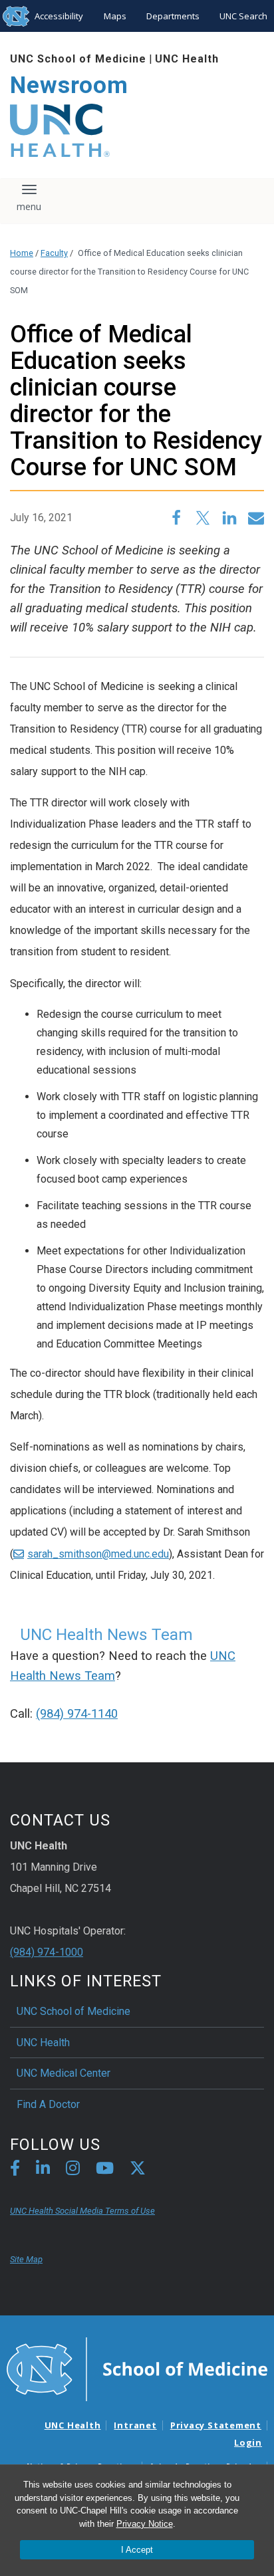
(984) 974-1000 (47, 1952)
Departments (173, 16)
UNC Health (187, 59)
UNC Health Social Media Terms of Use (82, 2211)
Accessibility (59, 16)
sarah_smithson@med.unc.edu (98, 1554)
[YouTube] (105, 2170)
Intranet (135, 2425)
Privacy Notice (145, 2524)
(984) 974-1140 (77, 1714)
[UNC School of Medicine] (137, 2368)
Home (22, 253)
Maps (115, 16)
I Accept (137, 2550)
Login (248, 2442)
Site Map (26, 2259)
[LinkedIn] (43, 2170)
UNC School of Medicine (78, 59)
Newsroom (69, 85)
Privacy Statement (216, 2425)
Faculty (54, 253)
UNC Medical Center (64, 2073)
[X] (138, 2170)
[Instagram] (73, 2170)
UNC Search (243, 16)
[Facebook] (15, 2170)
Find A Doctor (48, 2104)
